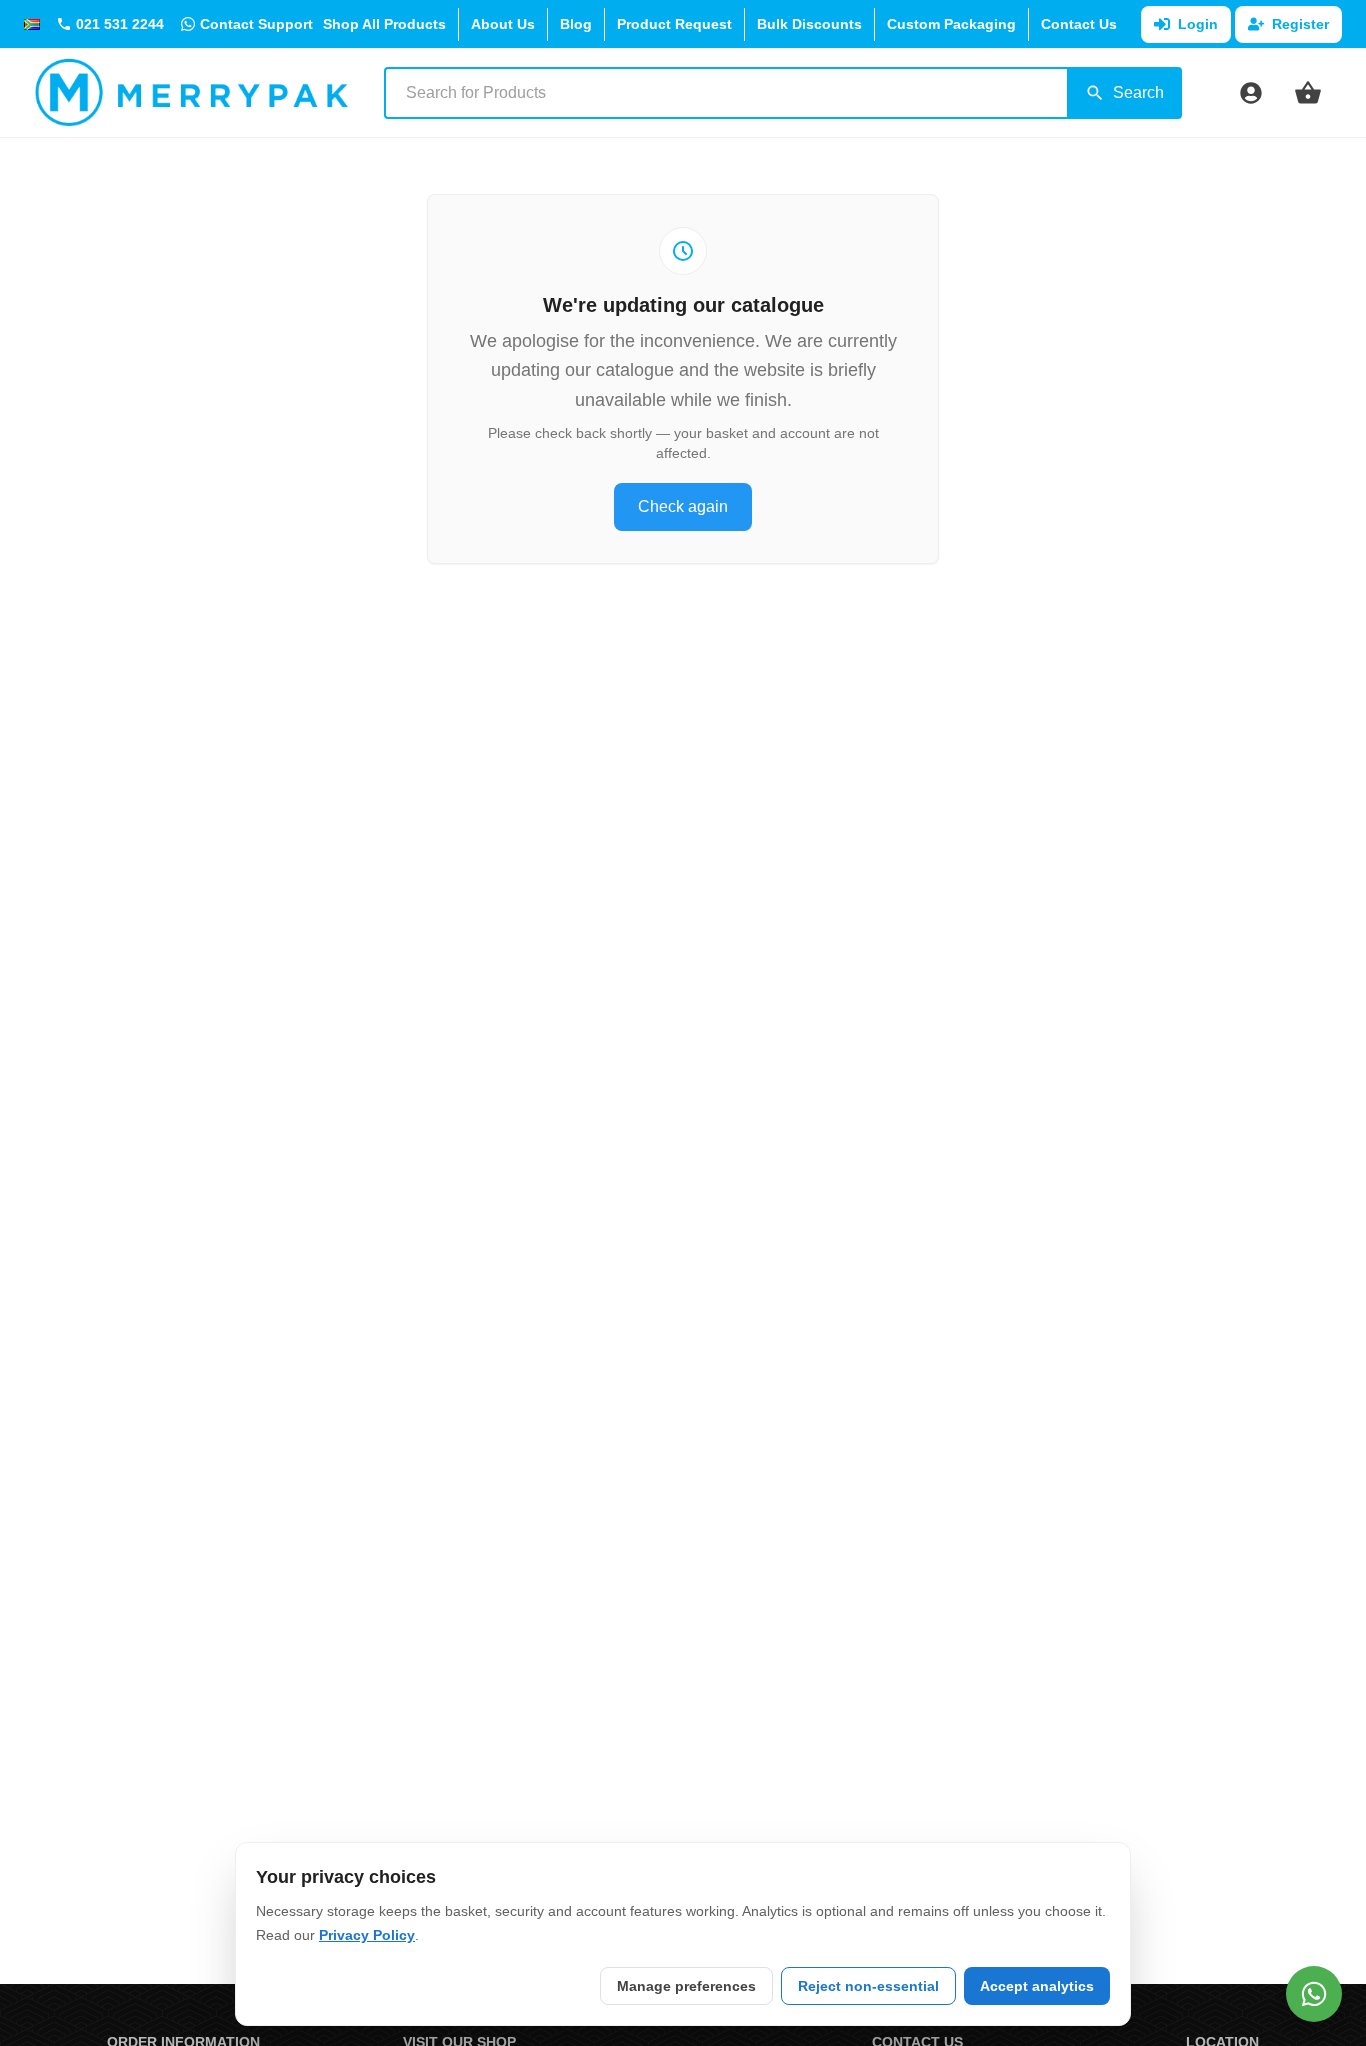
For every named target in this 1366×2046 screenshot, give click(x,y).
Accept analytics (1037, 1986)
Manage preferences (686, 1986)
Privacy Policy (367, 1935)
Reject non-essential (868, 1986)
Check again (683, 506)
